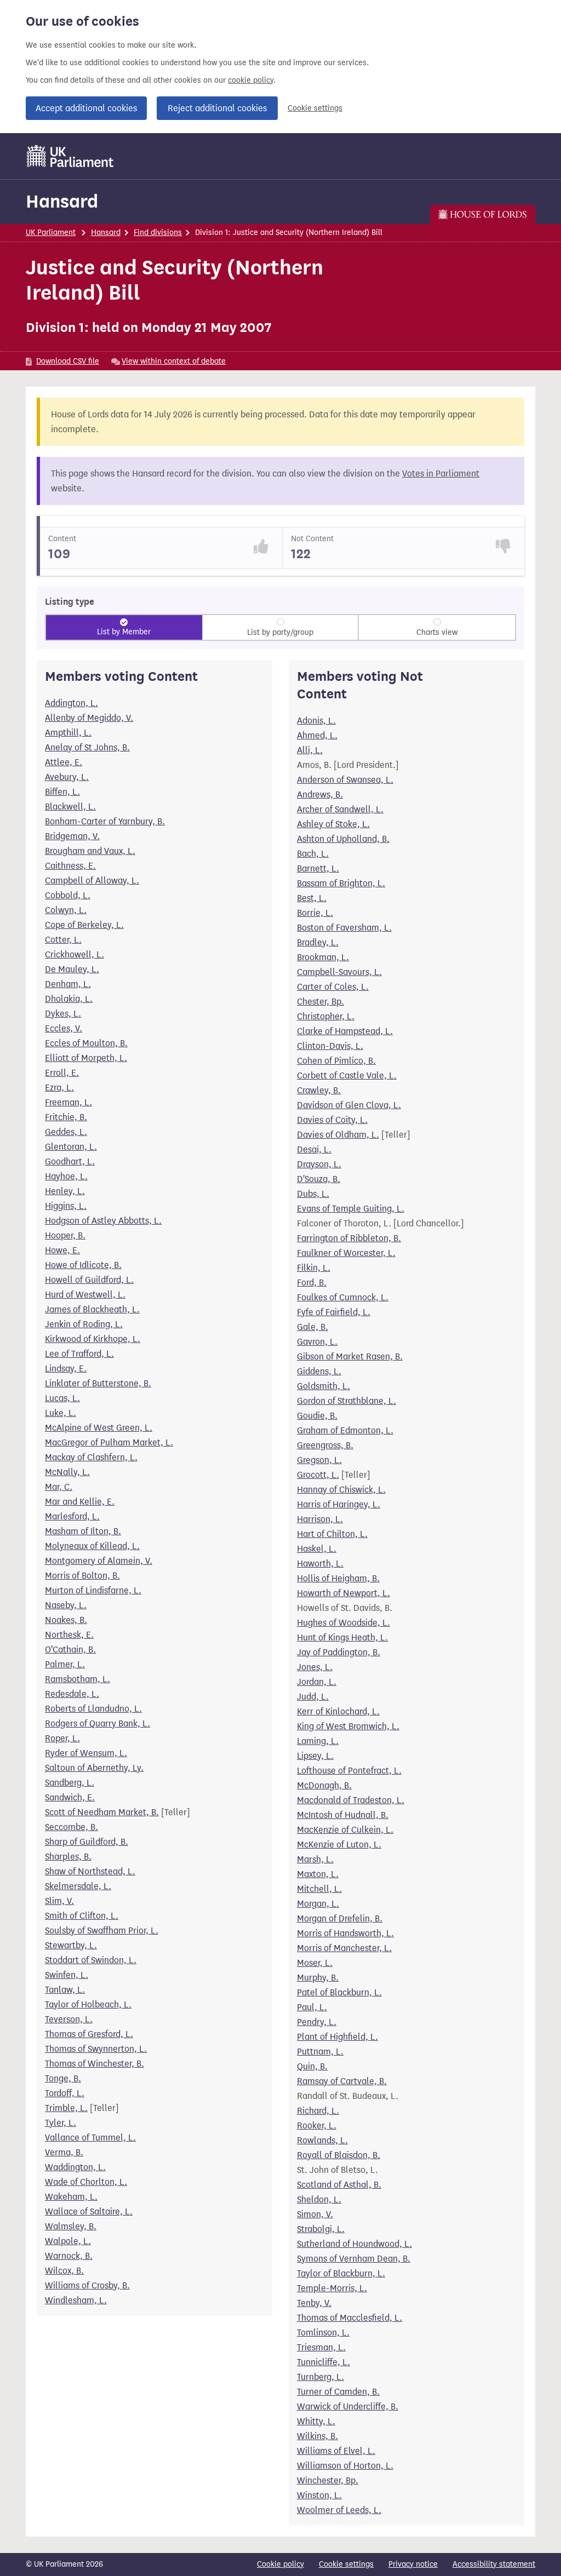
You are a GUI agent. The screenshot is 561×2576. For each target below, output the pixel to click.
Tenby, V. (314, 2303)
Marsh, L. (315, 1859)
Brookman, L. (323, 957)
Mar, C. (59, 1487)
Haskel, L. (317, 1549)
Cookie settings (315, 108)
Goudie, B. (317, 1416)
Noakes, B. (66, 1620)
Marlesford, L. (72, 1516)
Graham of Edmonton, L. (345, 1430)
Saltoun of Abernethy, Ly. (94, 1768)
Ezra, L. (59, 1088)
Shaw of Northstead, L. (90, 1871)
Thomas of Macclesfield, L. (350, 2318)
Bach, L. (313, 854)
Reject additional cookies (217, 108)
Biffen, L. (62, 792)
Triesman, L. (321, 2347)
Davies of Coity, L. (332, 1120)
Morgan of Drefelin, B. (340, 1918)
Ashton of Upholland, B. (343, 839)
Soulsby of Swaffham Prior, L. (102, 1930)
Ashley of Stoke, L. (333, 824)
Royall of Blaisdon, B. (339, 2155)
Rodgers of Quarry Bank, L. (98, 1723)
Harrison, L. (320, 1519)
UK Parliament (51, 233)
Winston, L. (319, 2495)
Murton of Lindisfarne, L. (93, 1590)
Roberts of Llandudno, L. (93, 1709)
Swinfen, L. (67, 1975)
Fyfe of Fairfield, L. (334, 1312)
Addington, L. (71, 703)
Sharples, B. (68, 1857)
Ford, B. (312, 1283)
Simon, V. (315, 2214)
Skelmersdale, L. (78, 1886)
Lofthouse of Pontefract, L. (349, 1771)
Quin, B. (312, 2066)
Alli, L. (310, 750)
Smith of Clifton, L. (82, 1916)
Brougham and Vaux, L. (90, 851)
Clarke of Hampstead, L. (345, 1031)
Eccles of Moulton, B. (86, 1043)
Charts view (437, 632)
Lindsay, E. (66, 1369)
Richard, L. (318, 2111)
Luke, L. (61, 1413)
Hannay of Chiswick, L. (341, 1490)
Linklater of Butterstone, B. (98, 1383)
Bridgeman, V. (72, 836)
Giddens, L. (319, 1371)
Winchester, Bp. (328, 2480)
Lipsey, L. (315, 1756)
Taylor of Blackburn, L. (341, 2273)
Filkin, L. (314, 1268)
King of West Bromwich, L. (348, 1726)
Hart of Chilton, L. (332, 1534)
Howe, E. (62, 1250)
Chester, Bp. (320, 1002)
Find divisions (158, 233)
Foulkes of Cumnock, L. (343, 1297)
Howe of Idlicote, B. (83, 1265)
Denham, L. (68, 984)
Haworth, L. (320, 1564)
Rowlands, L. (322, 2140)
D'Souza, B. (319, 1179)
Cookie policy (280, 2564)
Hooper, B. (65, 1235)
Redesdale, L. (72, 1694)
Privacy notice (413, 2564)
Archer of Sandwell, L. (340, 809)
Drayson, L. (319, 1164)
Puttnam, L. (320, 2052)
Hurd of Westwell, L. (85, 1295)
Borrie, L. (315, 913)
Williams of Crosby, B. (87, 2285)
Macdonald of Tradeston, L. (351, 1800)
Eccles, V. (64, 1028)
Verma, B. (64, 2152)
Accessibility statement (494, 2564)
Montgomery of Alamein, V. (99, 1561)
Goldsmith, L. (324, 1386)
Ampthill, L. (68, 733)
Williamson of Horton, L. (345, 2466)
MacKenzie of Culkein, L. (345, 1830)
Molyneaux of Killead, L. (92, 1546)
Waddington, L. (75, 2167)
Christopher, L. (326, 1016)
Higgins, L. (66, 1206)
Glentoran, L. (71, 1147)
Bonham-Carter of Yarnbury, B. (105, 821)
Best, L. (312, 898)
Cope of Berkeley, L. (84, 925)
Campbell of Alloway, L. (92, 880)
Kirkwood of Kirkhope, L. (93, 1339)
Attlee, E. (64, 762)
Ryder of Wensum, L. (86, 1753)
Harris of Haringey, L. (339, 1504)
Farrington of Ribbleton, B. (349, 1238)
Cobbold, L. (68, 895)
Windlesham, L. (76, 2300)
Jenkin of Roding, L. (84, 1324)
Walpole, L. (68, 2241)
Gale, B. (313, 1327)
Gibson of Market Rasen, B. (350, 1356)
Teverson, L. (69, 2019)
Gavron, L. (317, 1342)
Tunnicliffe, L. (324, 2362)
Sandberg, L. (70, 1783)
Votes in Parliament (441, 474)
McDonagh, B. (324, 1785)
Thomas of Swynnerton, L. (96, 2049)
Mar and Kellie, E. (80, 1502)
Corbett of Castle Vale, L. (347, 1075)
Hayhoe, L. (66, 1176)
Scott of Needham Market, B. (102, 1812)
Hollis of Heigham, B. (338, 1578)
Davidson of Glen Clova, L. (349, 1105)
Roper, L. (62, 1738)
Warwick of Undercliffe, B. (348, 2406)
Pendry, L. (317, 2022)
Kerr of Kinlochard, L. (338, 1711)
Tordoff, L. (65, 2093)
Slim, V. (59, 1901)
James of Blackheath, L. (92, 1309)
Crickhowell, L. (75, 954)
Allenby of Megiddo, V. (89, 718)
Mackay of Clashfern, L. (91, 1457)
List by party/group (280, 632)
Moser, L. (315, 1963)
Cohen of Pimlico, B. (336, 1061)
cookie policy (251, 80)
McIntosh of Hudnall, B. (343, 1815)
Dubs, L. (313, 1194)
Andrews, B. (320, 794)
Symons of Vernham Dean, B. (354, 2259)
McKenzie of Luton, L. (339, 1844)
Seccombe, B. (71, 1827)
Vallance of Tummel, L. (90, 2138)
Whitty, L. (316, 2421)
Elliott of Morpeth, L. (86, 1058)
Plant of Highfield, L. (337, 2037)
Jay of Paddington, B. (339, 1652)
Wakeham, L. (71, 2197)
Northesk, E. (69, 1635)
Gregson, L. (319, 1460)
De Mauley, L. (72, 969)
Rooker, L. (317, 2125)
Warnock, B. (69, 2256)
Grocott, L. (318, 1475)
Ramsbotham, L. (78, 1679)
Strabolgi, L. (321, 2229)
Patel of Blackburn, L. (339, 1992)
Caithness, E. (70, 866)
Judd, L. (313, 1697)
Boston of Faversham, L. (344, 928)
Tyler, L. (61, 2123)
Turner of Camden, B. (338, 2392)
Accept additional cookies (86, 108)
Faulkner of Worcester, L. (346, 1253)
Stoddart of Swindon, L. (91, 1960)
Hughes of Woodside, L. (344, 1623)
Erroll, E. (62, 1073)
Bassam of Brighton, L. (341, 883)
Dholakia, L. (69, 999)
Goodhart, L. (70, 1161)
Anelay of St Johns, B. (87, 747)
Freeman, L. (68, 1102)
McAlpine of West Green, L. (99, 1428)
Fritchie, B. (66, 1117)
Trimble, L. (66, 2108)
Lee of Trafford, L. (79, 1354)
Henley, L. (65, 1191)
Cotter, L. (63, 940)
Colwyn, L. (66, 910)
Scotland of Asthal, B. (339, 2185)
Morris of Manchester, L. (344, 1948)
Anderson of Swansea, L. (345, 780)
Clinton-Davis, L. (330, 1046)
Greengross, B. (325, 1445)
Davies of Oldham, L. (338, 1135)
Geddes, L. (66, 1132)
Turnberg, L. (320, 2377)
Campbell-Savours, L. (339, 972)
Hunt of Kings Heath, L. (342, 1637)
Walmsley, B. (71, 2226)
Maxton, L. (318, 1874)
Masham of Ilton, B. (83, 1531)
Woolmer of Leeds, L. (339, 2510)
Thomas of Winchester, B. (95, 2064)
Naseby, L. (66, 1605)
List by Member (124, 632)
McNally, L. (67, 1472)
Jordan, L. (317, 1682)
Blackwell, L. (70, 807)
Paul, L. (312, 2007)
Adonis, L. (316, 721)
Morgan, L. (318, 1904)
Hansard (62, 201)
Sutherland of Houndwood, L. (354, 2244)
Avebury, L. (67, 777)
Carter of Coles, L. (333, 987)
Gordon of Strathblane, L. (347, 1401)
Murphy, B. (318, 1978)
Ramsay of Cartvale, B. (342, 2081)
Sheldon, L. (319, 2199)
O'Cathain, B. (70, 1650)
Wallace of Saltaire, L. (89, 2211)
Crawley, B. (319, 1090)
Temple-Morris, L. (332, 2288)
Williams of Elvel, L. (336, 2451)
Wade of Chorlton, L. (86, 2182)
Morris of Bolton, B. (82, 1576)
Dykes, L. (63, 1014)
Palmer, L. (65, 1664)
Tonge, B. (63, 2078)
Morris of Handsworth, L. (345, 1933)
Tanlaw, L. (65, 1990)
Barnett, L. (318, 868)
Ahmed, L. (317, 735)
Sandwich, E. (70, 1797)
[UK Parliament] (70, 156)
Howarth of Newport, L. (344, 1593)
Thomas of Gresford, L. (89, 2034)
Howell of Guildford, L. (89, 1280)
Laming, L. (318, 1741)
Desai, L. (314, 1149)
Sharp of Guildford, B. (87, 1842)
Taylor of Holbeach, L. (88, 2004)
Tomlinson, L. (323, 2333)
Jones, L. (315, 1667)
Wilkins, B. (317, 2436)
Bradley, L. (318, 942)
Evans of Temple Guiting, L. (351, 1209)
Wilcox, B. (64, 2271)
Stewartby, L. (71, 1945)
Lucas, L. (62, 1398)
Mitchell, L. (319, 1889)
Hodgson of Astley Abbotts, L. (103, 1221)
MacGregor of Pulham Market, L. (109, 1442)
